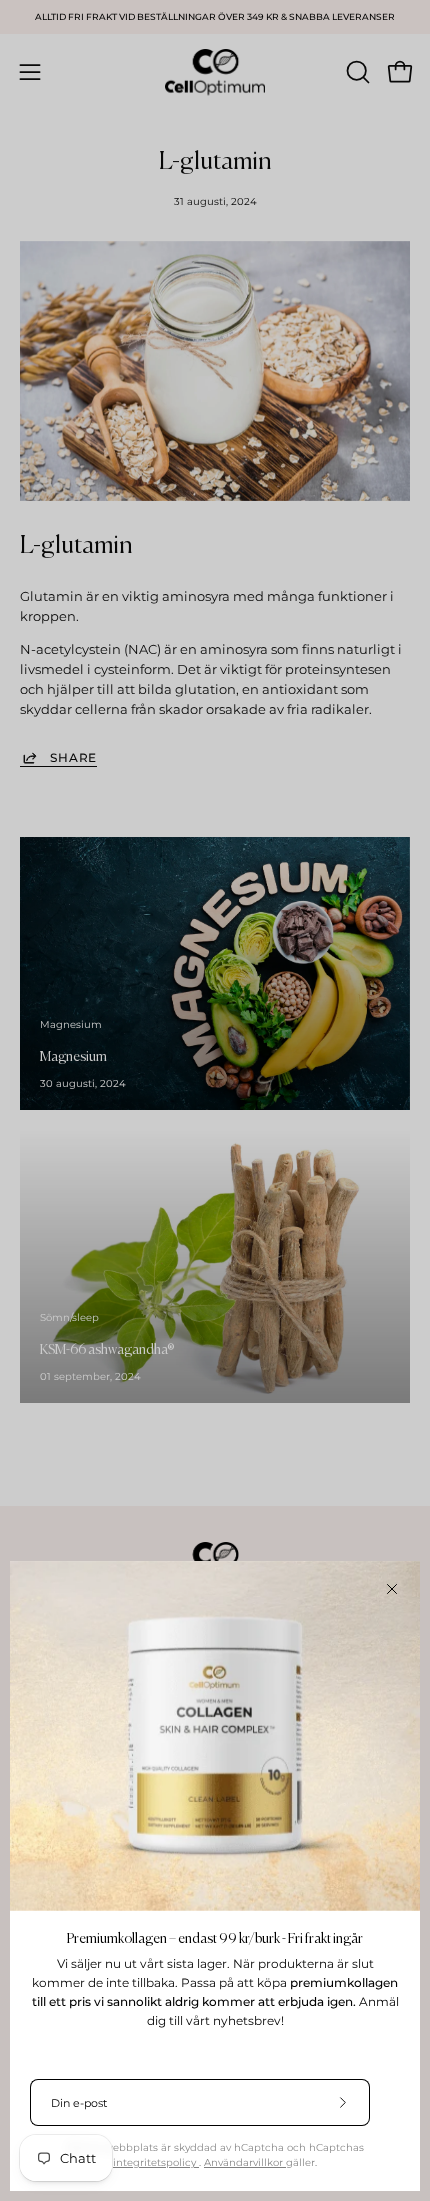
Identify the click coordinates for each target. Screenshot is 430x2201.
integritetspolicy (156, 2162)
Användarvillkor (245, 2162)
